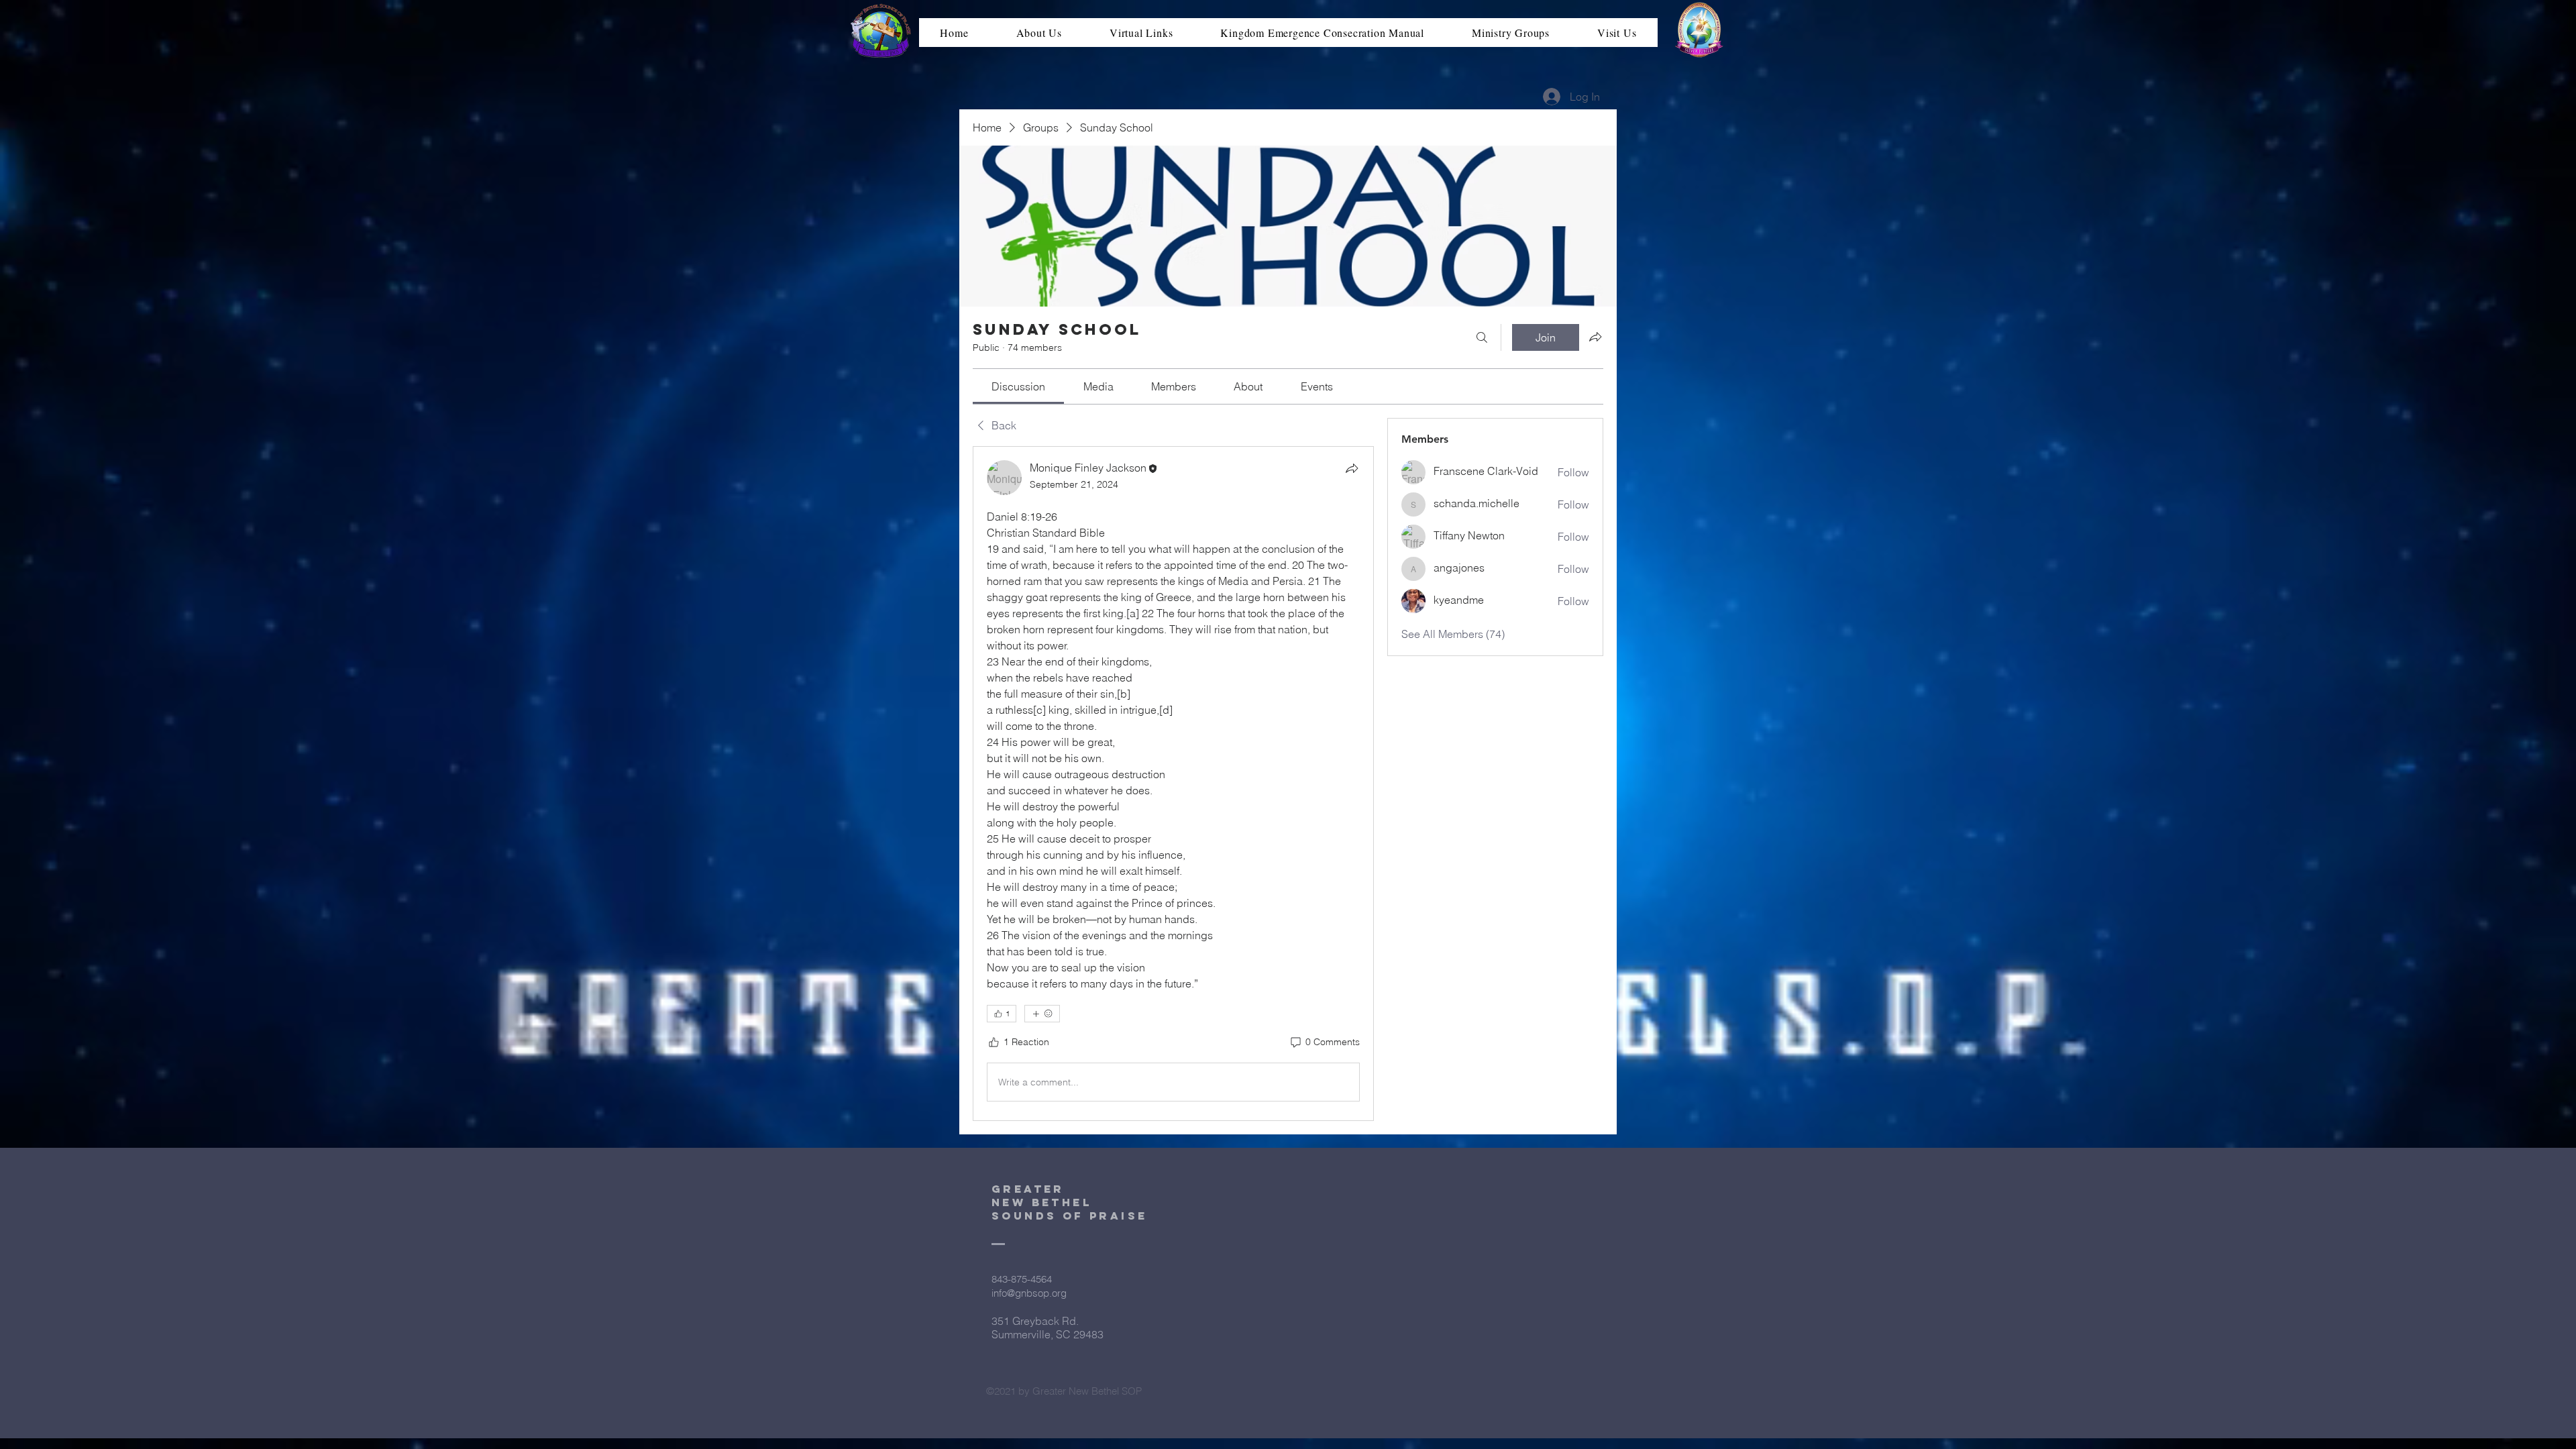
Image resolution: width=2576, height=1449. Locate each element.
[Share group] (1595, 337)
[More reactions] (1042, 1014)
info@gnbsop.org (1029, 1293)
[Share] (1352, 468)
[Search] (1482, 337)
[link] (1018, 386)
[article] (1173, 784)
